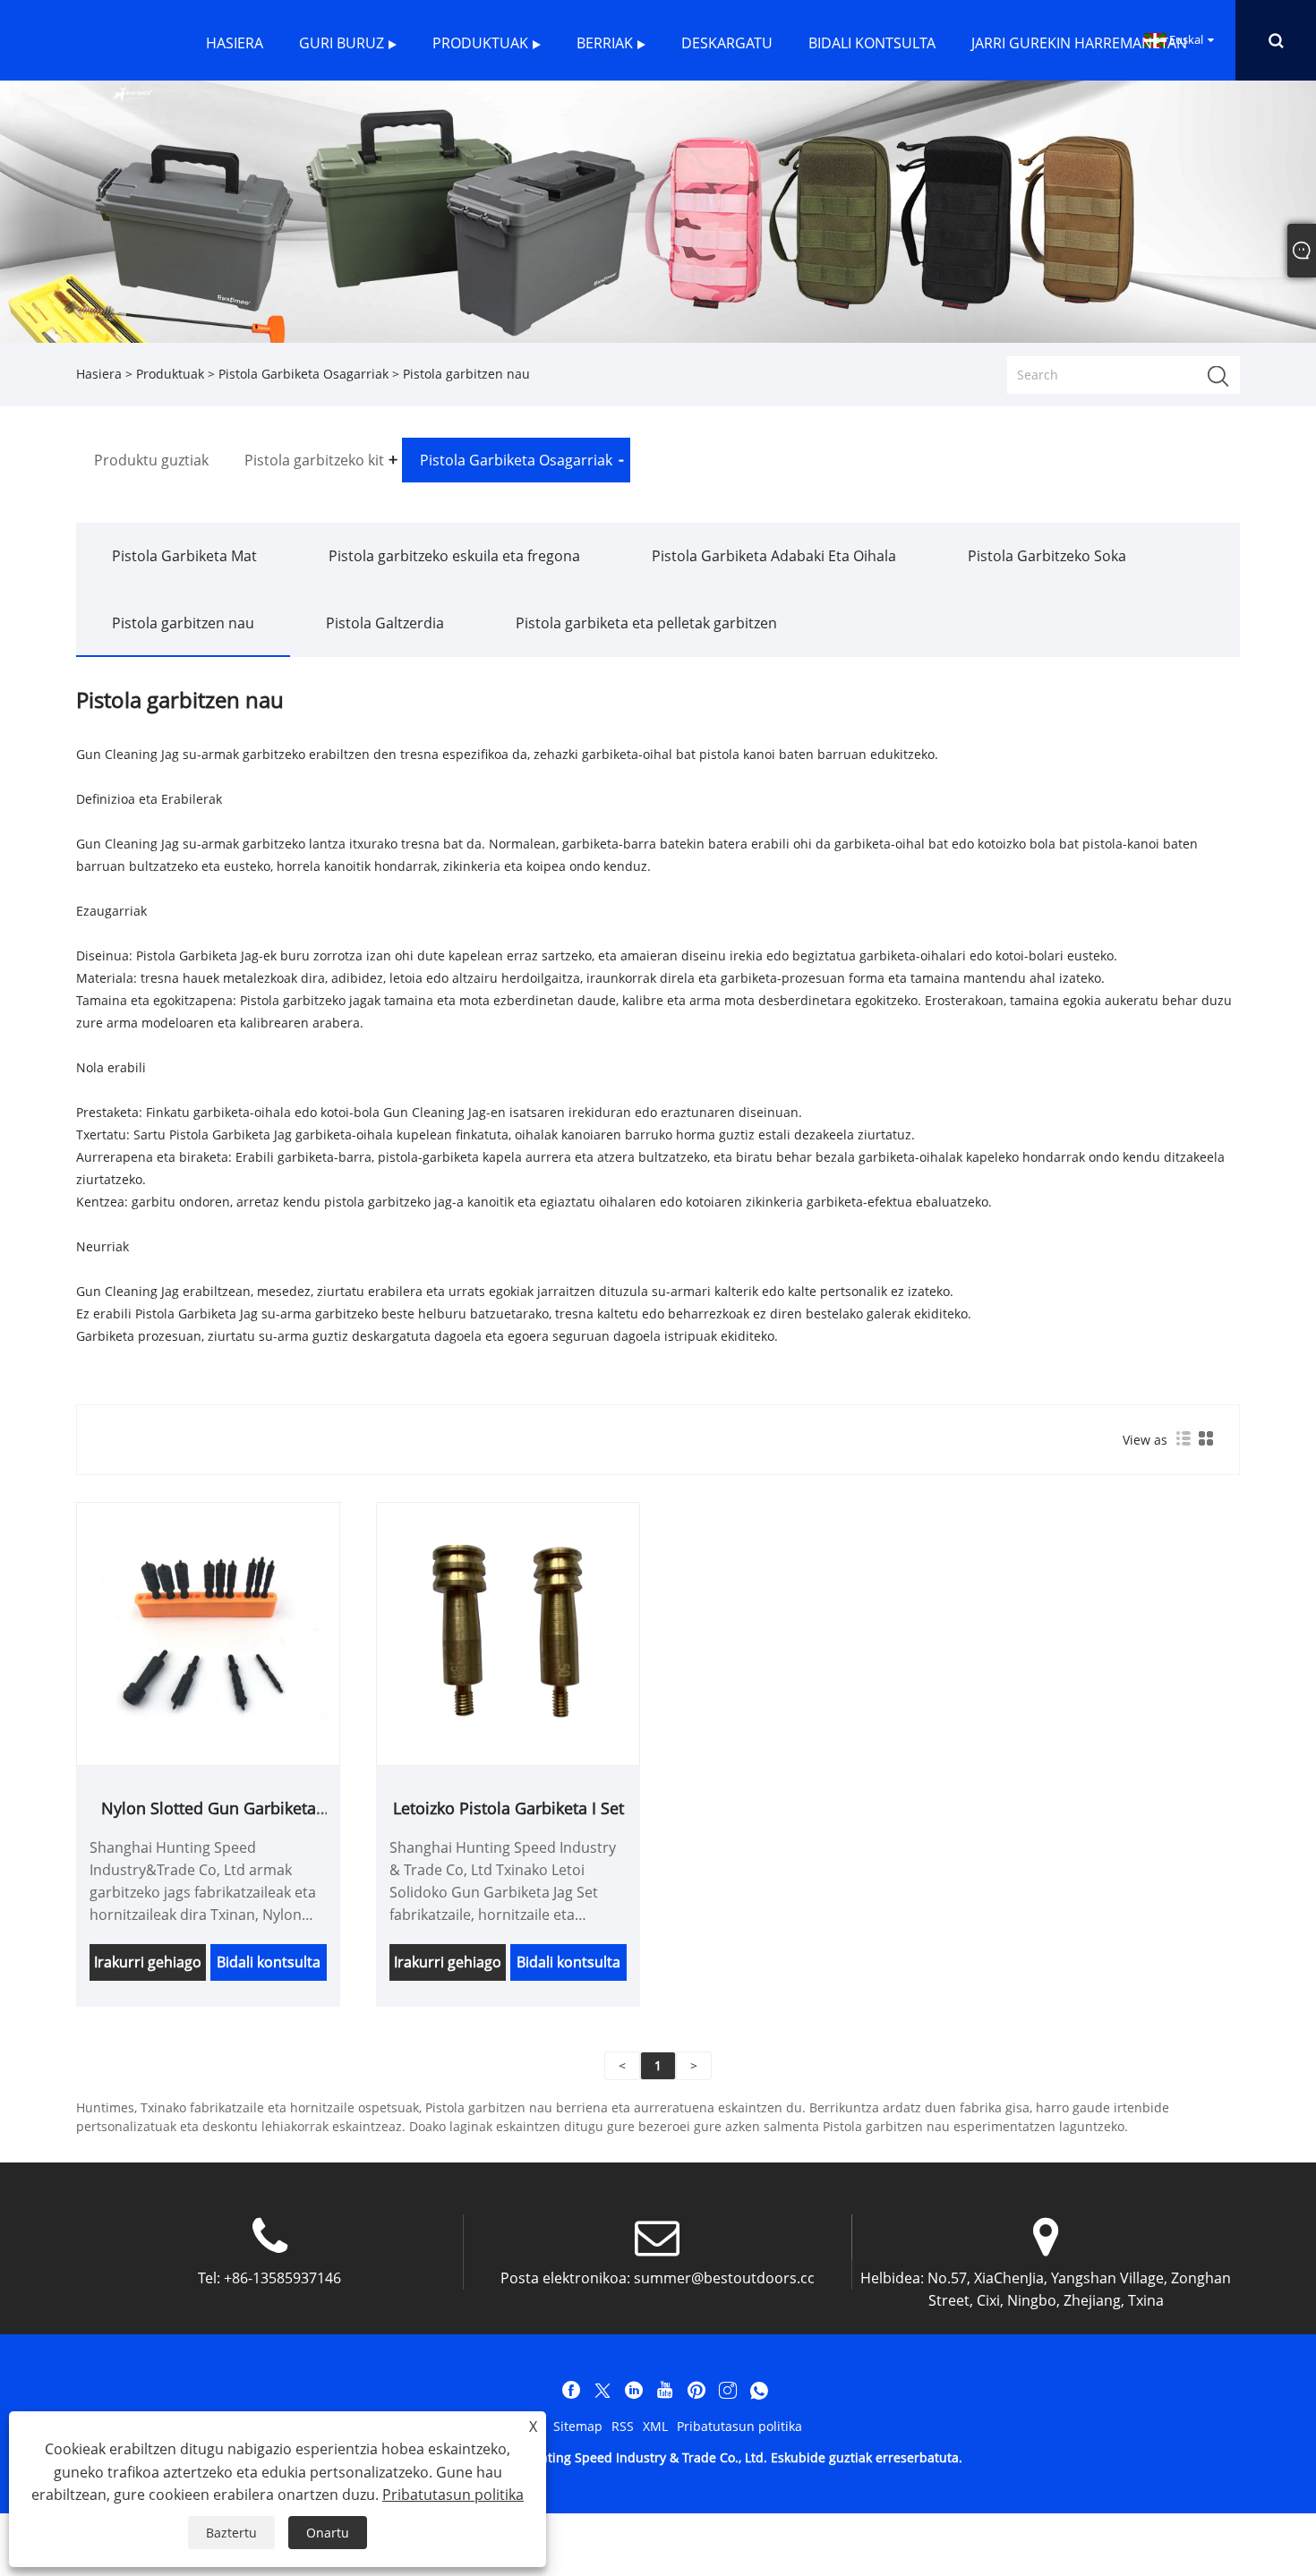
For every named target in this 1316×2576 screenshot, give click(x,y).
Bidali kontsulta (269, 1962)
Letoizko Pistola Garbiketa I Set (508, 1808)
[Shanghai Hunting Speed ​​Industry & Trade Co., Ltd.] (132, 92)
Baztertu (231, 2533)
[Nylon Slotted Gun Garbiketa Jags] (208, 1632)
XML (655, 2426)
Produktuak (170, 374)
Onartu (328, 2533)
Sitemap (578, 2426)
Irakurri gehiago (148, 1962)
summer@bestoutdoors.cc (724, 2278)
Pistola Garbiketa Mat (184, 556)
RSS (623, 2426)
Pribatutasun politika (739, 2426)
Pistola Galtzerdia (385, 623)
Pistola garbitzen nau (183, 623)
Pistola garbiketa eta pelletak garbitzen (646, 623)
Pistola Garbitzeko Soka (1047, 556)
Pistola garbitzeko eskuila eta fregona (454, 556)
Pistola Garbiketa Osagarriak (303, 374)
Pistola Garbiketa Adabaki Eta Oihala (774, 556)
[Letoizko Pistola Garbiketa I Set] (508, 1632)
